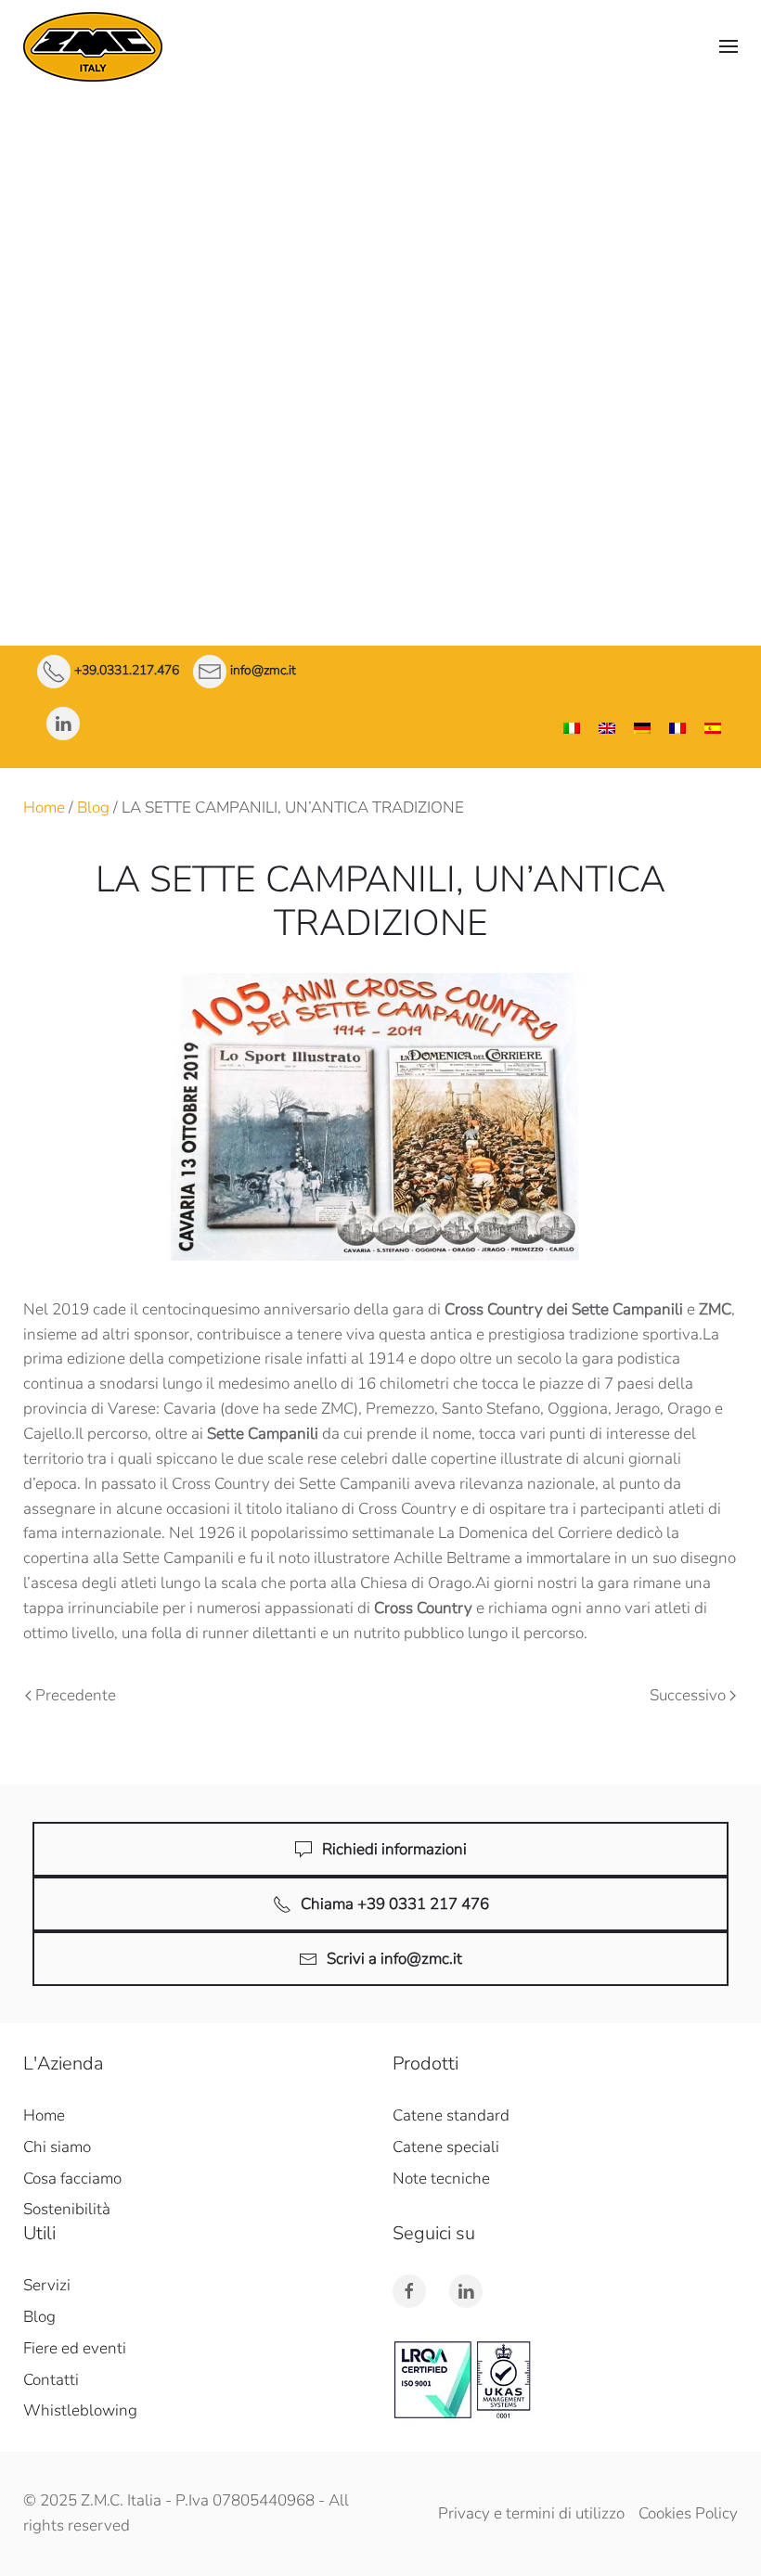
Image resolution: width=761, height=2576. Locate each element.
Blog (93, 807)
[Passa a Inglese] (607, 729)
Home (44, 807)
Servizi (381, 410)
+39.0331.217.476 (127, 671)
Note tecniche (380, 362)
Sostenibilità (67, 2209)
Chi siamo (381, 154)
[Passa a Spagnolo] (713, 729)
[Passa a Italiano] (572, 729)
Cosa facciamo (380, 224)
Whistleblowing (80, 2410)
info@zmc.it (263, 671)
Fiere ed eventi (75, 2348)
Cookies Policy (688, 2513)
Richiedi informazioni (394, 1849)
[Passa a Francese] (677, 729)
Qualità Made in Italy (380, 195)
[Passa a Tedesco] (642, 729)
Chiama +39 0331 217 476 (395, 1904)
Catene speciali (380, 315)
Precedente (76, 1695)
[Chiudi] (742, 111)
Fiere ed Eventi (380, 504)
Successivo (688, 1695)
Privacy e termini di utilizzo (531, 2513)
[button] (729, 46)
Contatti (380, 551)
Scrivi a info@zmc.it (394, 1959)
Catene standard (381, 268)
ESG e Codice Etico (380, 457)
